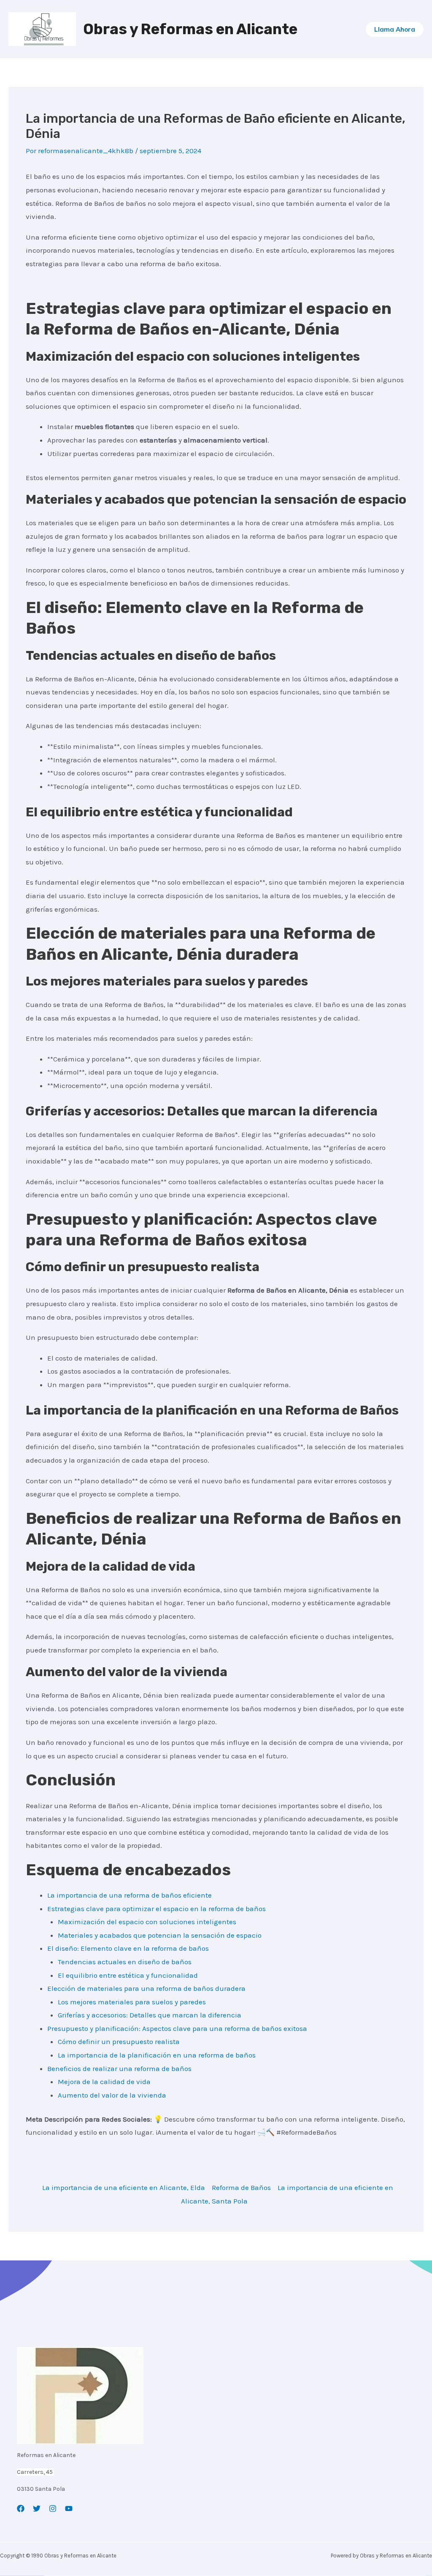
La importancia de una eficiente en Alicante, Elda (124, 2187)
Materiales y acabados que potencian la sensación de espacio (160, 1935)
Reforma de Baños (241, 2187)
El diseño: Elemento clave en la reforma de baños (128, 1948)
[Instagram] (53, 2508)
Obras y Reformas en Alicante (190, 29)
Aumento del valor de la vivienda (112, 2095)
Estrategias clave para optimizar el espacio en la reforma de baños (157, 1909)
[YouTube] (69, 2508)
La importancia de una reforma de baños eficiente (130, 1895)
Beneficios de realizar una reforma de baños (119, 2068)
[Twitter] (37, 2508)
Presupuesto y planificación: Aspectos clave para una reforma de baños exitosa (177, 2028)
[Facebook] (21, 2508)
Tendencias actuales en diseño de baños (125, 1962)
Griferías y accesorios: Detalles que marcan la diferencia (150, 2015)
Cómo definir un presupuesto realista (119, 2041)
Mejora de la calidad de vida (104, 2082)
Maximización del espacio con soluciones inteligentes (147, 1922)
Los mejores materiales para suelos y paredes (132, 2002)
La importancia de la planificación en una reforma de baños (157, 2055)
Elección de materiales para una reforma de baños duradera (146, 1988)
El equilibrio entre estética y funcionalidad (128, 1975)
